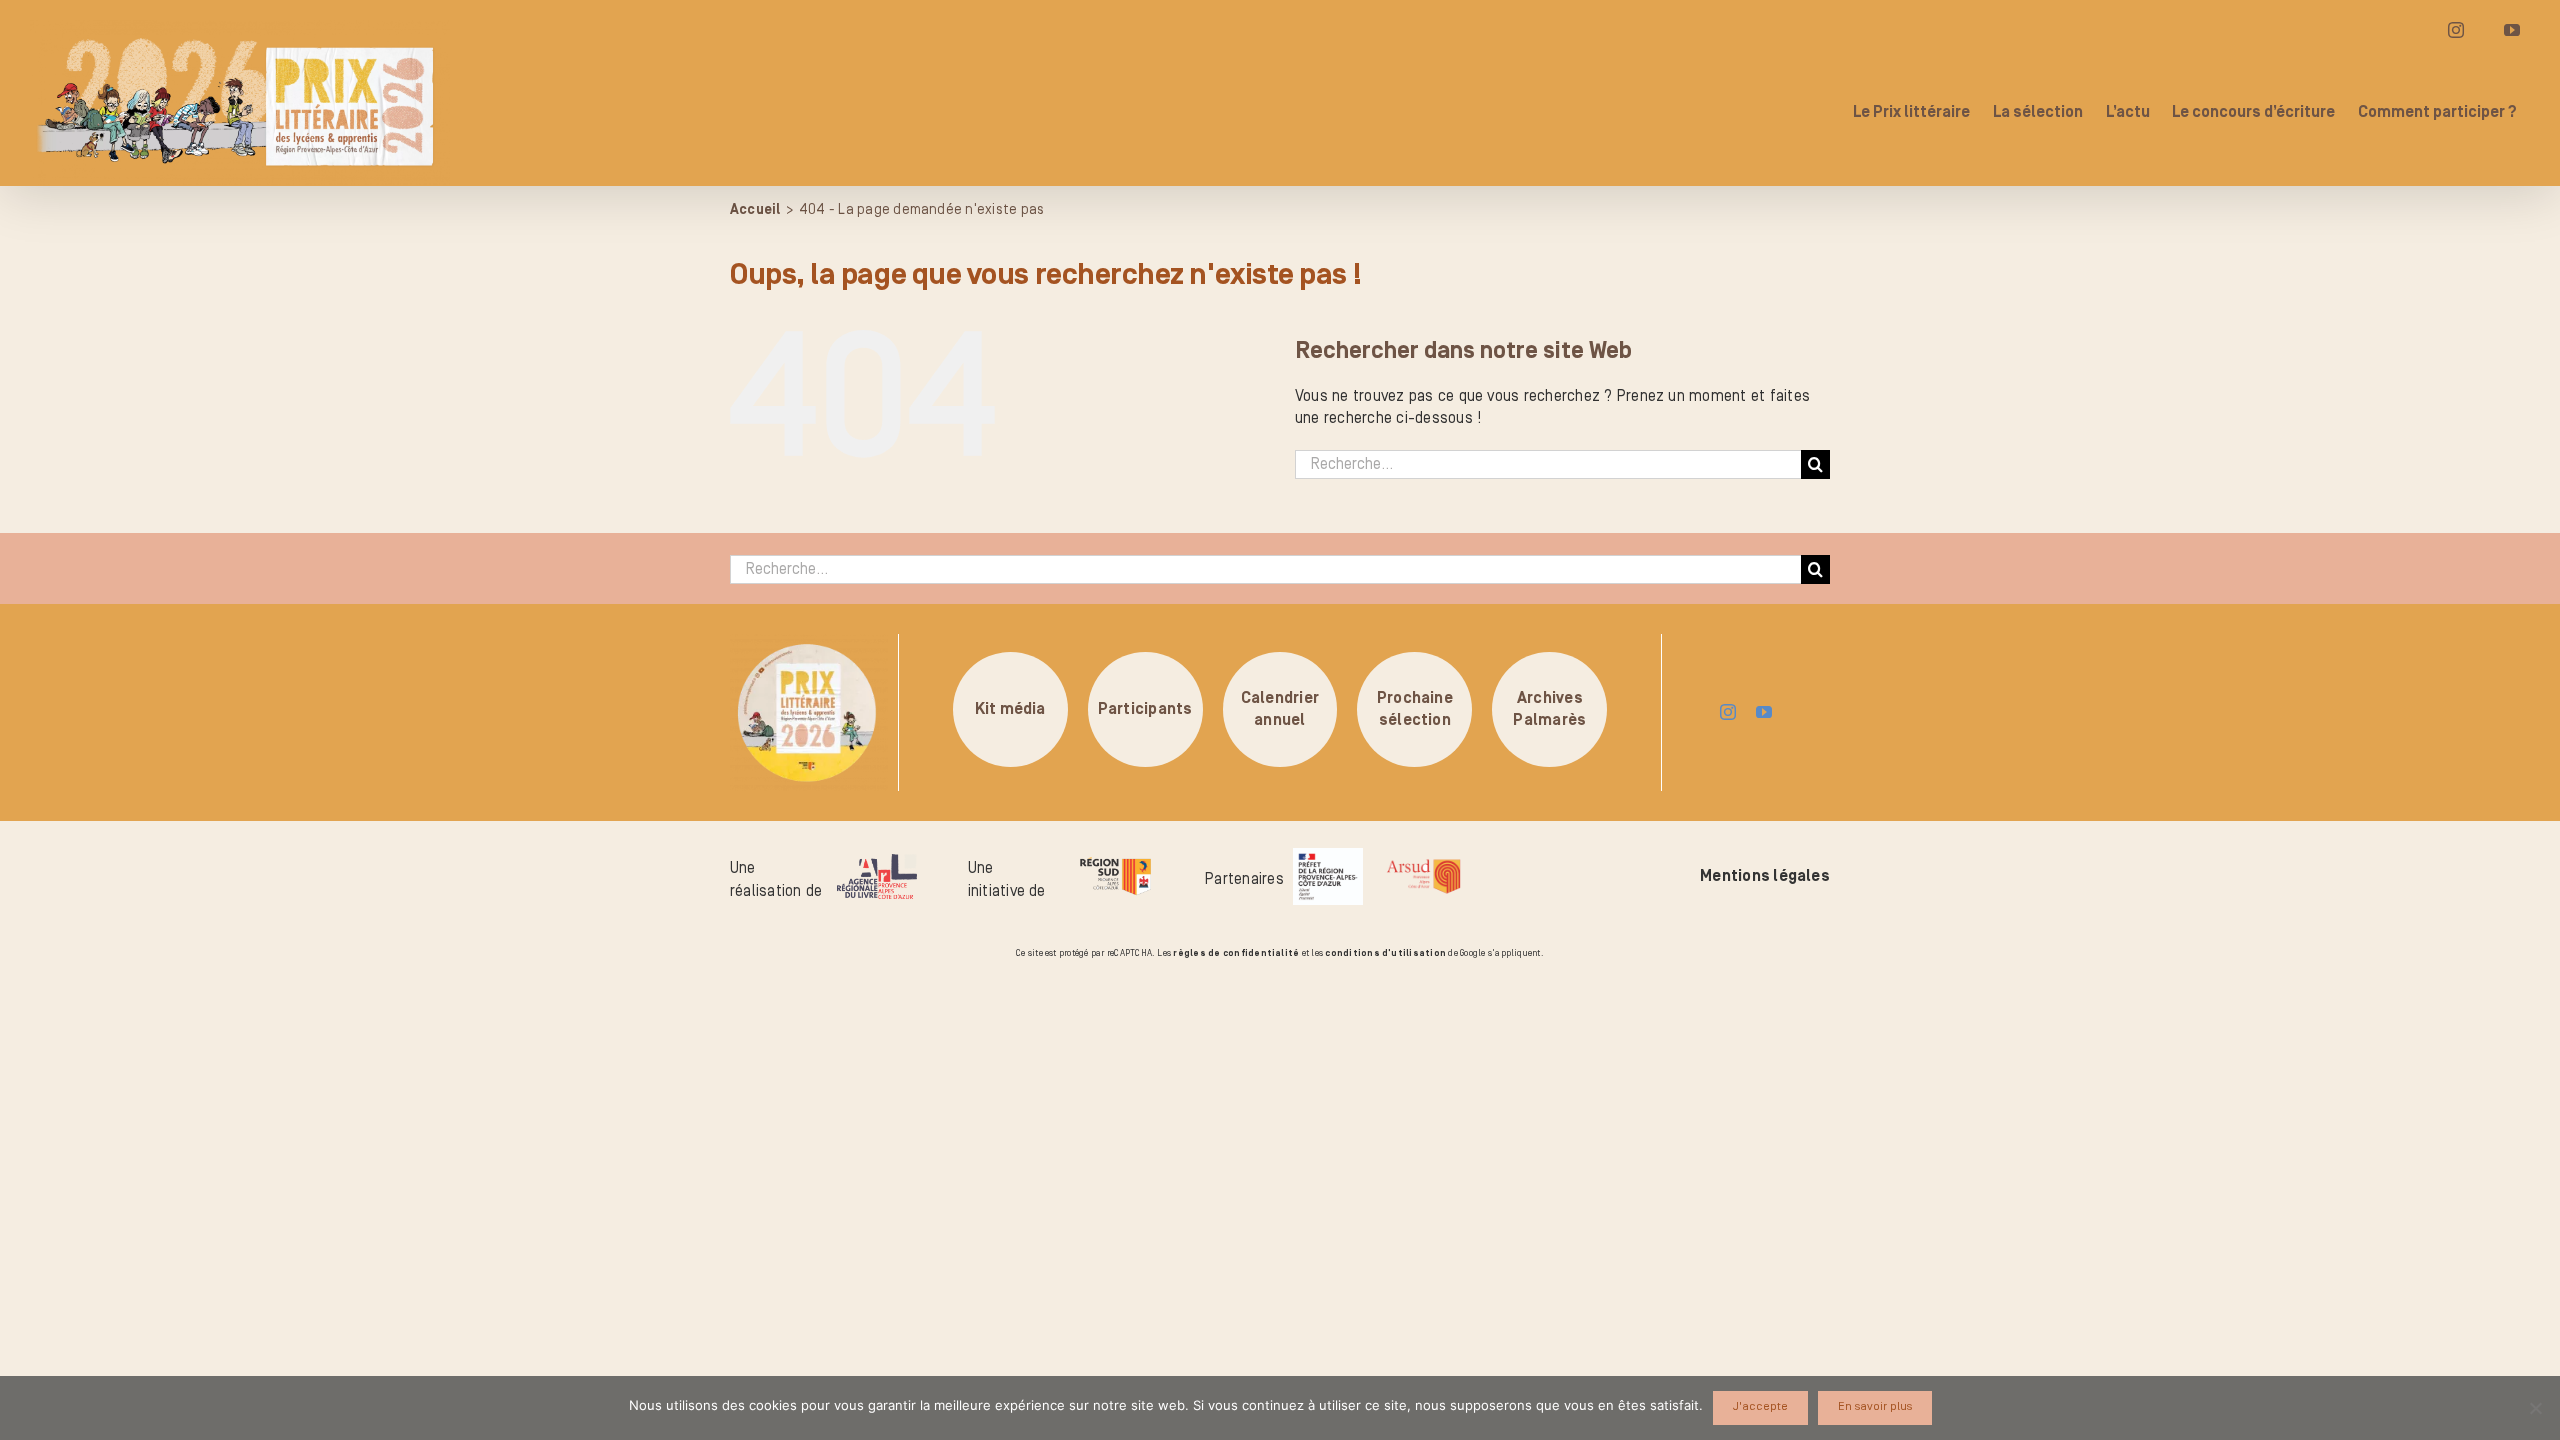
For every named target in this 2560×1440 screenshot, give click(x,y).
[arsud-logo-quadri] (1423, 862)
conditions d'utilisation (1385, 953)
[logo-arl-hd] (877, 862)
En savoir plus (1875, 1406)
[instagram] (1728, 712)
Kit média (1010, 709)
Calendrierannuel (1280, 709)
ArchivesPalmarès (1549, 709)
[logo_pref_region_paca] (1328, 856)
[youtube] (1764, 712)
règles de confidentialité (1236, 953)
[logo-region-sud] (1115, 858)
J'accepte (1760, 1406)
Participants (1145, 709)
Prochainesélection (1415, 709)
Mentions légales (1765, 876)
